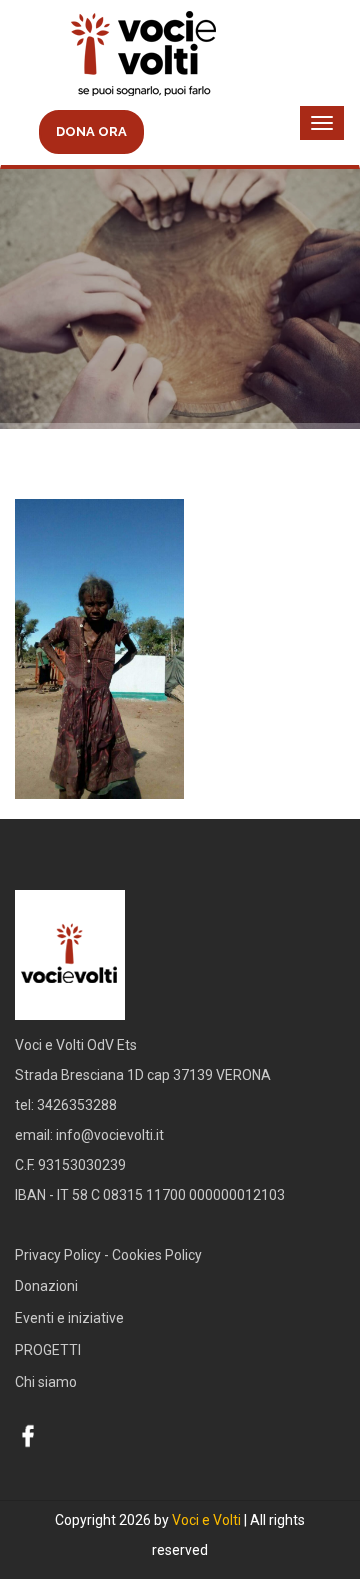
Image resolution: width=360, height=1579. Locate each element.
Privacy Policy (58, 1255)
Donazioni (46, 1286)
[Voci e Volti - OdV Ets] (180, 56)
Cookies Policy (157, 1255)
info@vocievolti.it (110, 1135)
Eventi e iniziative (69, 1318)
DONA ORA (91, 131)
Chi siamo (46, 1382)
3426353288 (77, 1105)
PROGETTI (48, 1350)
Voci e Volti (206, 1520)
